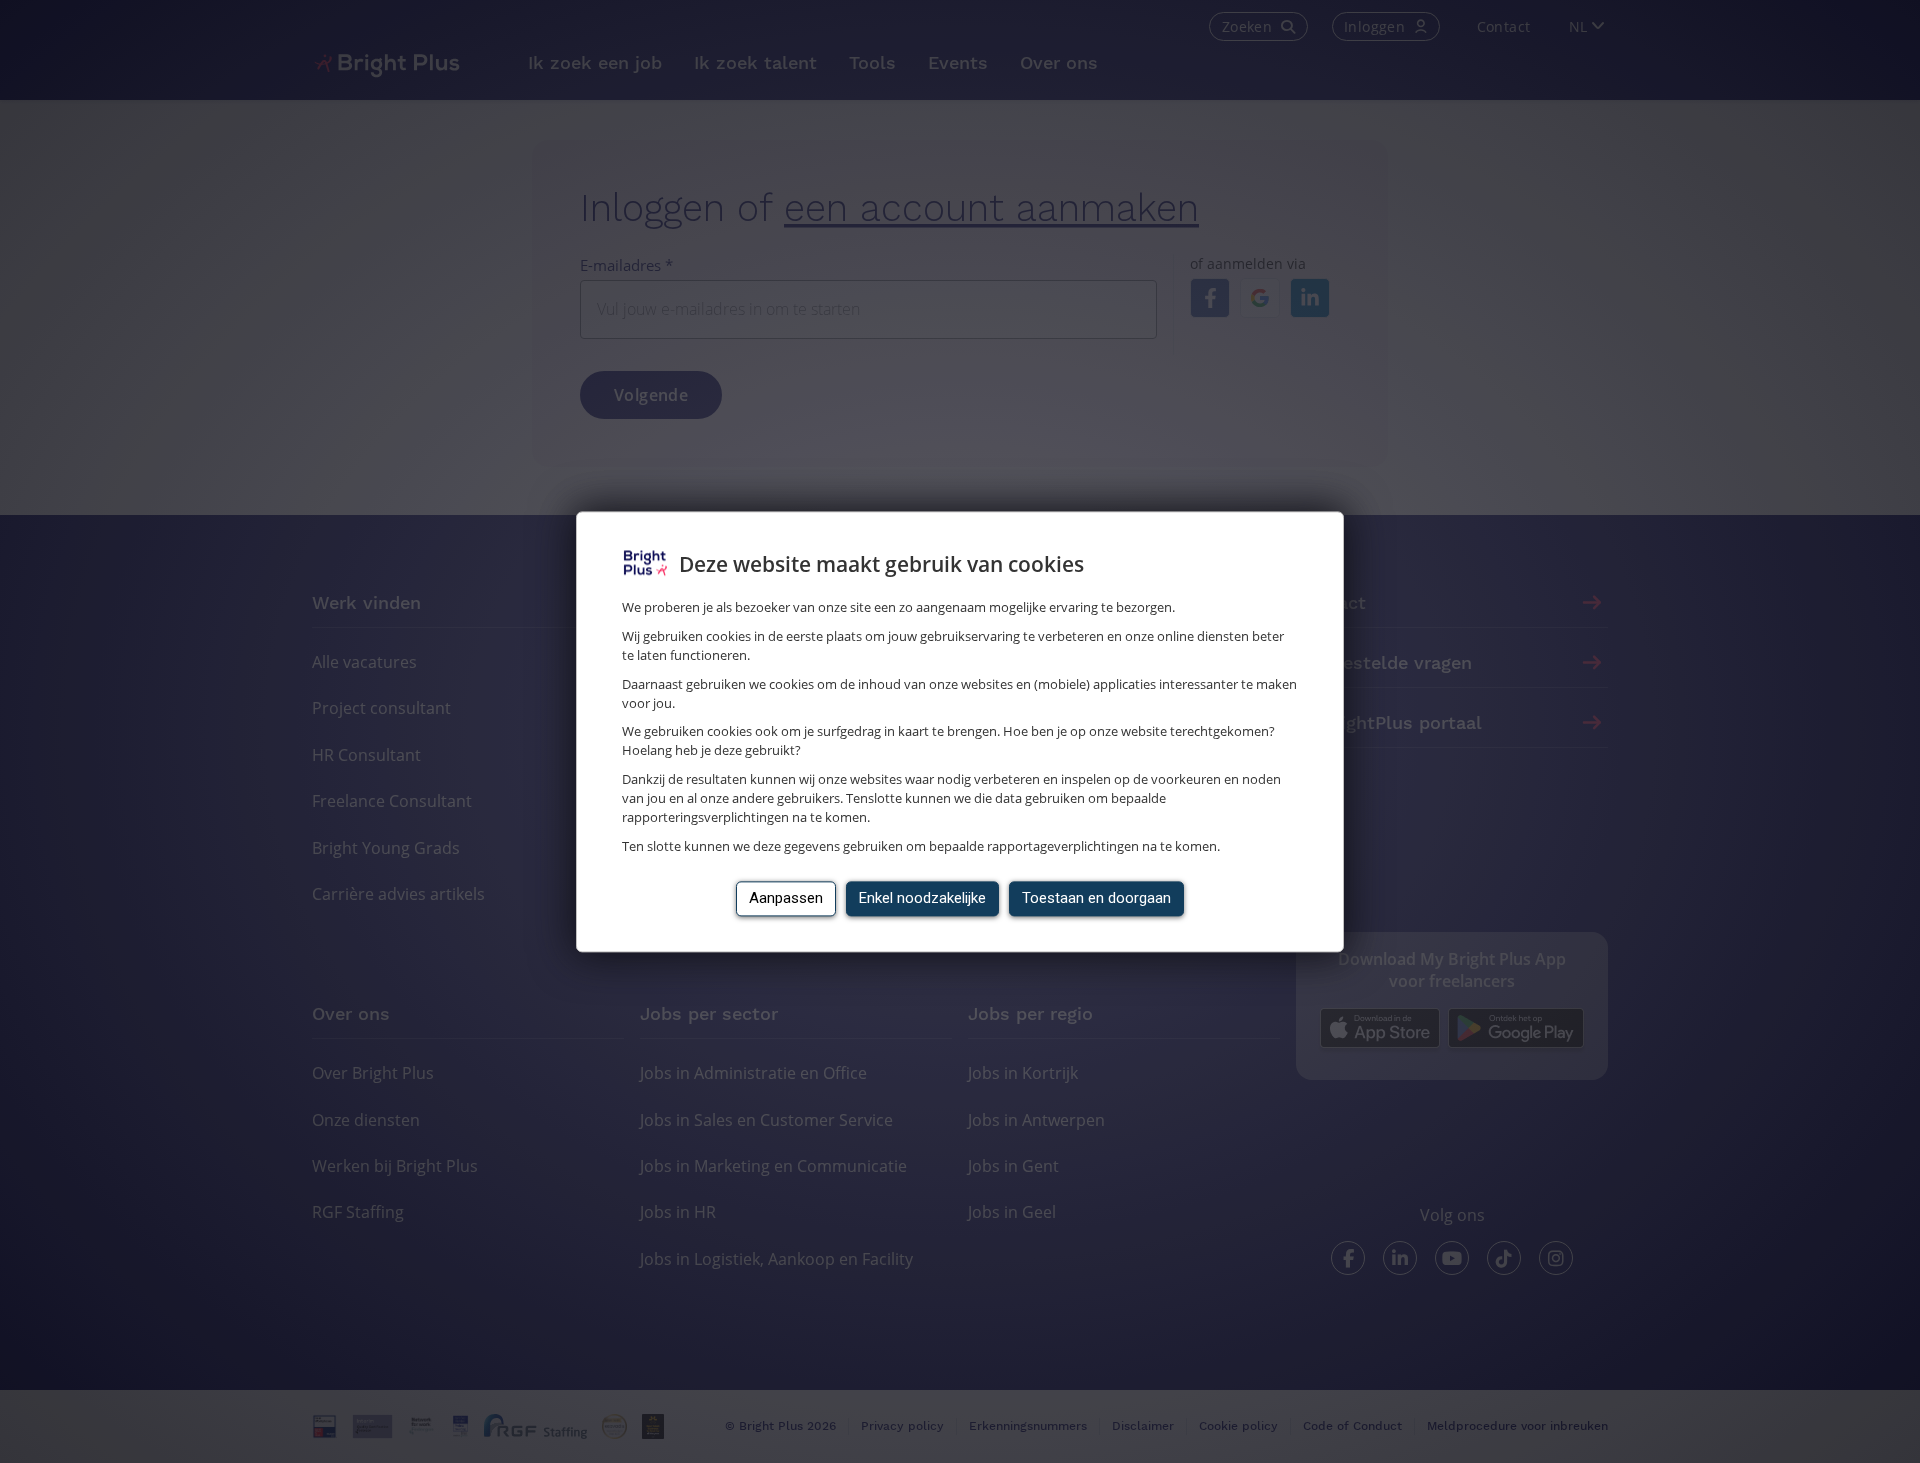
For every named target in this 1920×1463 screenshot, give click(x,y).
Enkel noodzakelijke (922, 898)
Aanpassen (786, 898)
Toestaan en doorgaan (1096, 898)
